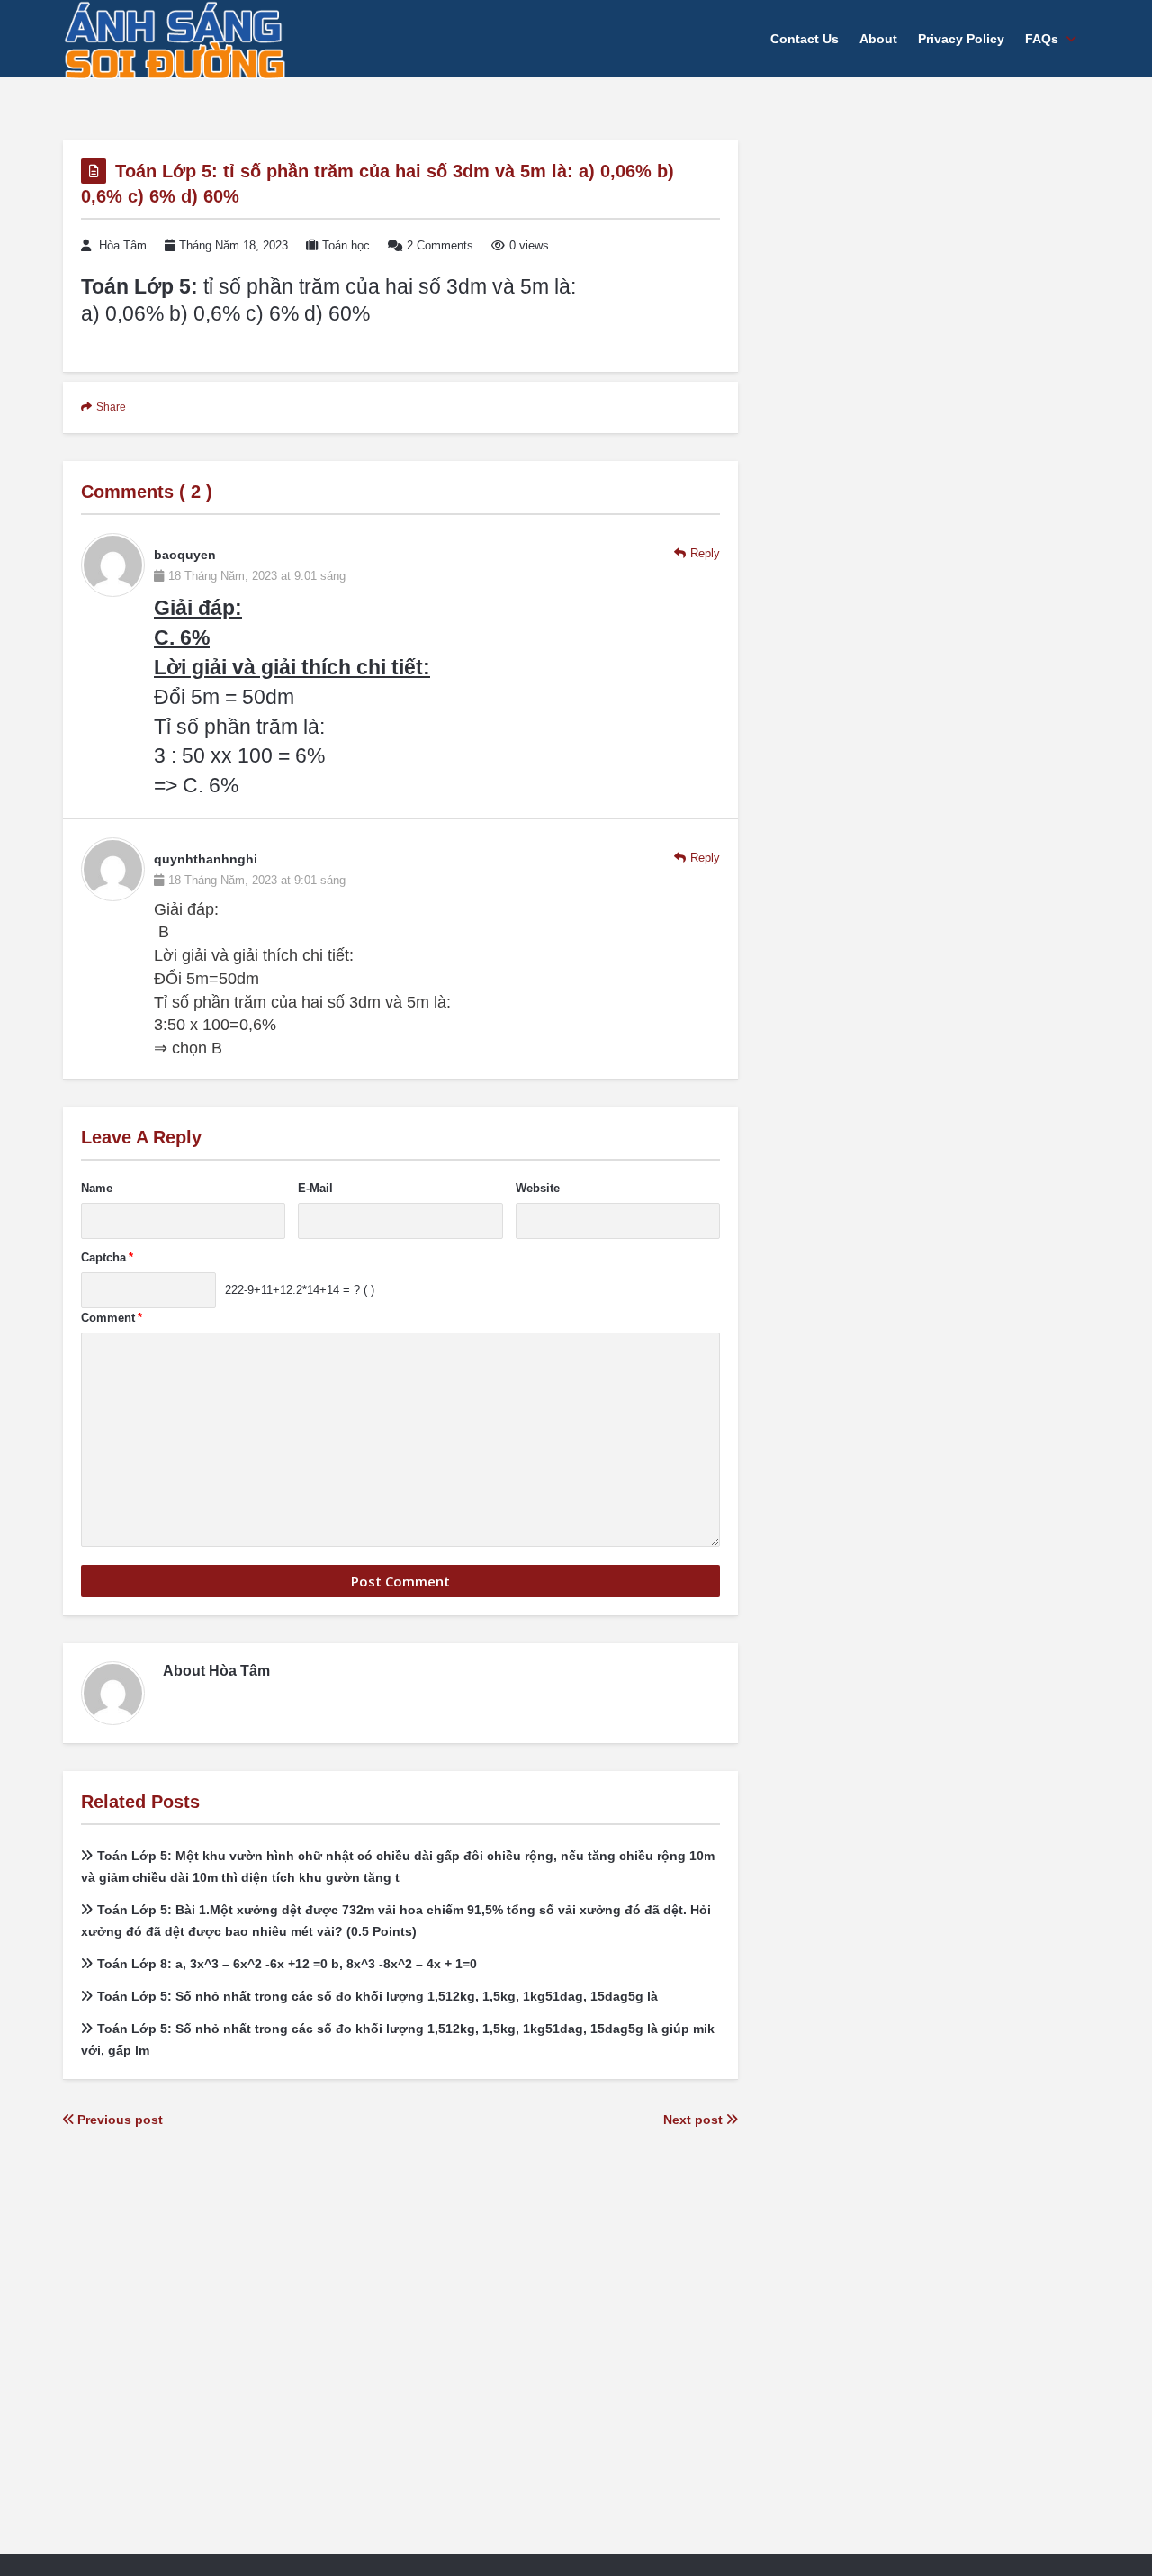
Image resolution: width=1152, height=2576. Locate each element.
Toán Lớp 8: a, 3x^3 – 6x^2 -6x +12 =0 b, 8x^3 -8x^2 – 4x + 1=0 (287, 1964)
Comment (112, 1318)
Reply (705, 553)
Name (97, 1188)
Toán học (346, 245)
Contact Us (805, 39)
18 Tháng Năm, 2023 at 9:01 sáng (257, 576)
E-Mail (315, 1188)
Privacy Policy (961, 39)
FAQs (1042, 39)
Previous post (118, 2120)
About (878, 39)
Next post (695, 2120)
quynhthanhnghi (206, 859)
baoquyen (185, 555)
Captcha (107, 1257)
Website (538, 1188)
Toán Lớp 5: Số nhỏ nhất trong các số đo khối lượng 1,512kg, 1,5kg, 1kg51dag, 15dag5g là (378, 1996)
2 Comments (440, 245)
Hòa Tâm (123, 245)
